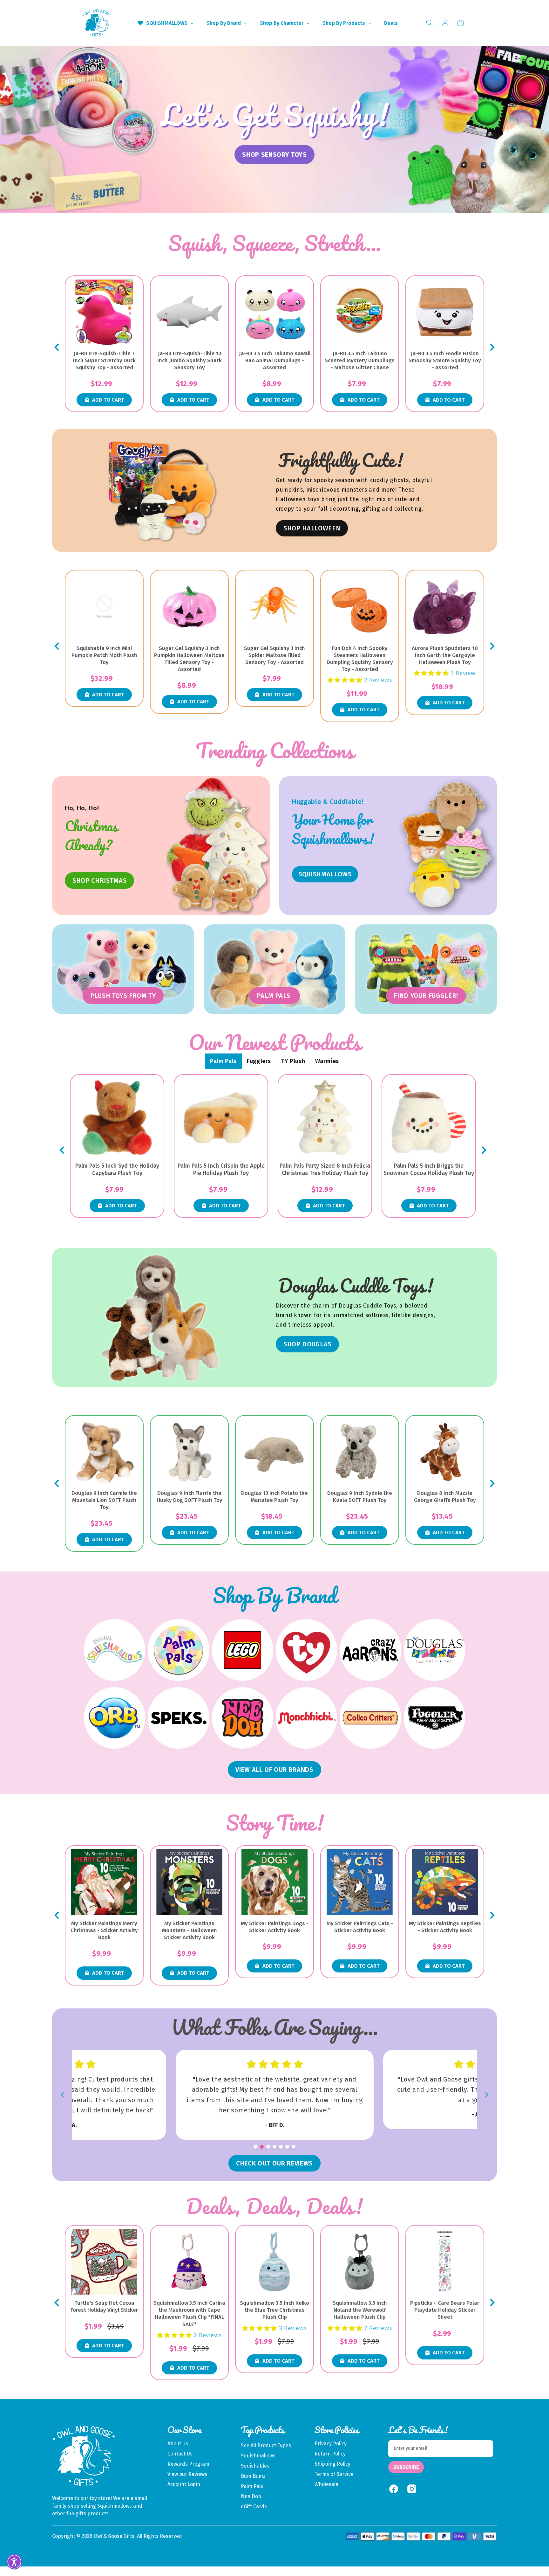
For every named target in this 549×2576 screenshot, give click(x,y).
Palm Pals (252, 2486)
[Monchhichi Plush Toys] (306, 1718)
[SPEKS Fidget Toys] (178, 1718)
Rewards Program (188, 2464)
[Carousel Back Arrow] (57, 347)
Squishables (255, 2466)
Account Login (184, 2484)
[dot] (255, 2147)
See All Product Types (266, 2445)
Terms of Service (334, 2474)
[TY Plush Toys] (306, 1650)
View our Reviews (187, 2474)
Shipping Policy (332, 2464)
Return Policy (330, 2454)
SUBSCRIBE (406, 2467)
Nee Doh (251, 2496)
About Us (178, 2444)
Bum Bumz (253, 2476)
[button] (430, 23)
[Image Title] (445, 846)
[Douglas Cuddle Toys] (434, 1650)
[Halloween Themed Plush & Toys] (163, 490)
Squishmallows (258, 2456)
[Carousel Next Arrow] (492, 347)
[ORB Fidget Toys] (115, 1718)
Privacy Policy (331, 2444)
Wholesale (326, 2484)
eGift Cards (254, 2507)
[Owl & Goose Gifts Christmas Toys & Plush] (218, 846)
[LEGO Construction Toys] (243, 1650)
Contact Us (180, 2454)
